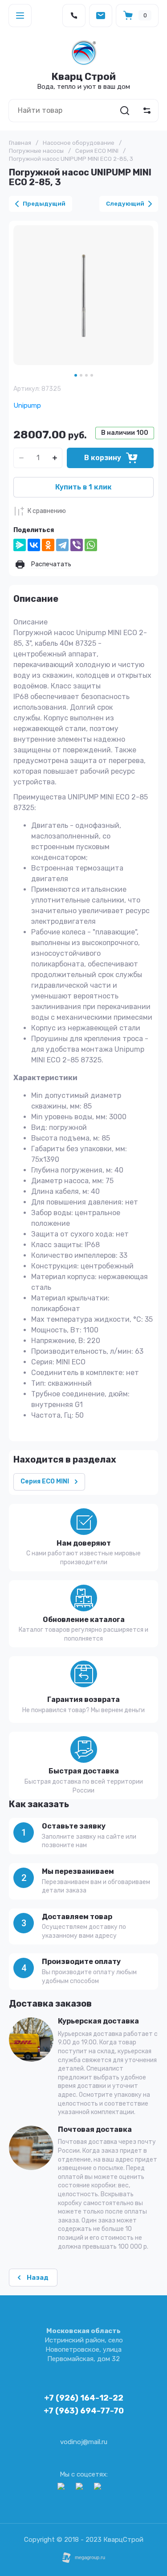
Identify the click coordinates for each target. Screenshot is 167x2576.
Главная (20, 143)
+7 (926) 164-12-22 (84, 2398)
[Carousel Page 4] (92, 375)
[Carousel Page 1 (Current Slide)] (76, 375)
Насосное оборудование (79, 143)
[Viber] (77, 545)
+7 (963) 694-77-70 (84, 2411)
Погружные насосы (36, 151)
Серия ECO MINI (97, 151)
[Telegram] (62, 545)
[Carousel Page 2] (81, 375)
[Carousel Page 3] (86, 375)
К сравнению (47, 511)
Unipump (27, 405)
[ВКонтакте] (34, 545)
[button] (20, 16)
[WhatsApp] (91, 545)
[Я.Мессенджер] (20, 545)
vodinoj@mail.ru (84, 2442)
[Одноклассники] (48, 545)
